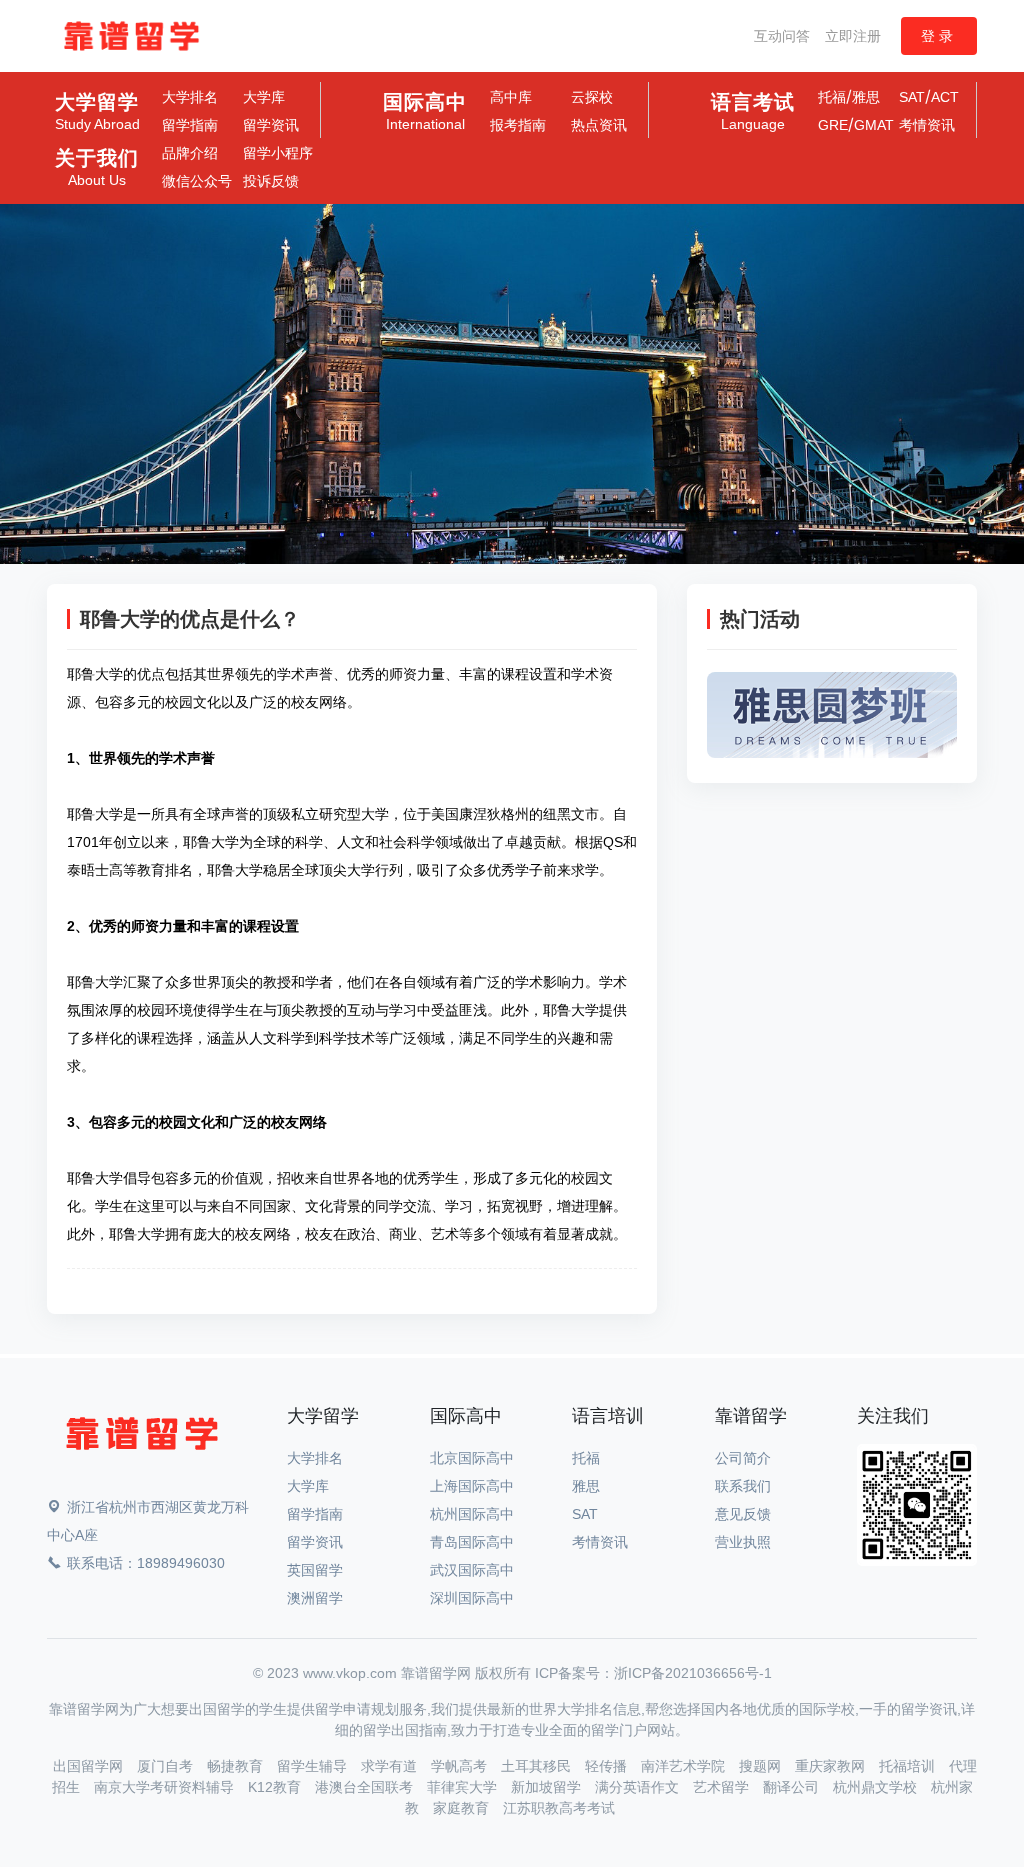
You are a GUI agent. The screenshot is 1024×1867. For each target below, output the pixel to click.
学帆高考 (461, 1766)
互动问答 (782, 36)
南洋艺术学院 (685, 1766)
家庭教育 (463, 1808)
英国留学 (315, 1570)
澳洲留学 (315, 1598)
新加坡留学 (548, 1787)
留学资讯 (271, 125)
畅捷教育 (237, 1766)
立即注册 (853, 36)
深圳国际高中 (472, 1598)
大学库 (264, 97)
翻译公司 (793, 1787)
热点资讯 (599, 125)
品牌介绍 (190, 153)
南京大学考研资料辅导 (166, 1787)
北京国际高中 (472, 1458)
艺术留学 (723, 1787)
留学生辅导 (314, 1766)
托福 (832, 97)
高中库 (511, 97)
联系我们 (743, 1486)
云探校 (592, 97)
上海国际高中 (472, 1486)
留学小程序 (278, 153)
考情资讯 (927, 125)
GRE (833, 125)
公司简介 (743, 1458)
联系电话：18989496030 (146, 1563)
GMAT (874, 125)
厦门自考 (167, 1766)
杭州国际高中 (472, 1514)
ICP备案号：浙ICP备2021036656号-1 (653, 1673)
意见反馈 (743, 1514)
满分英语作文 (639, 1787)
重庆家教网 (832, 1766)
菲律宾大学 (464, 1787)
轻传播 (608, 1766)
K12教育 (276, 1787)
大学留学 (97, 112)
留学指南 (190, 125)
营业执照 (743, 1542)
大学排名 (190, 97)
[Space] (142, 1437)
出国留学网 (90, 1766)
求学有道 (391, 1766)
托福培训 (909, 1766)
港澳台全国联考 (366, 1787)
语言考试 (753, 112)
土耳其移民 (538, 1766)
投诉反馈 (271, 181)
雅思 (866, 97)
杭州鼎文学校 (877, 1787)
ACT (945, 97)
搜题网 (762, 1766)
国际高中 (425, 112)
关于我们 (97, 168)
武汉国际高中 (472, 1570)
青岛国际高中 (472, 1542)
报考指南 (518, 125)
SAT (912, 97)
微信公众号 (197, 181)
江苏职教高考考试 (559, 1808)
